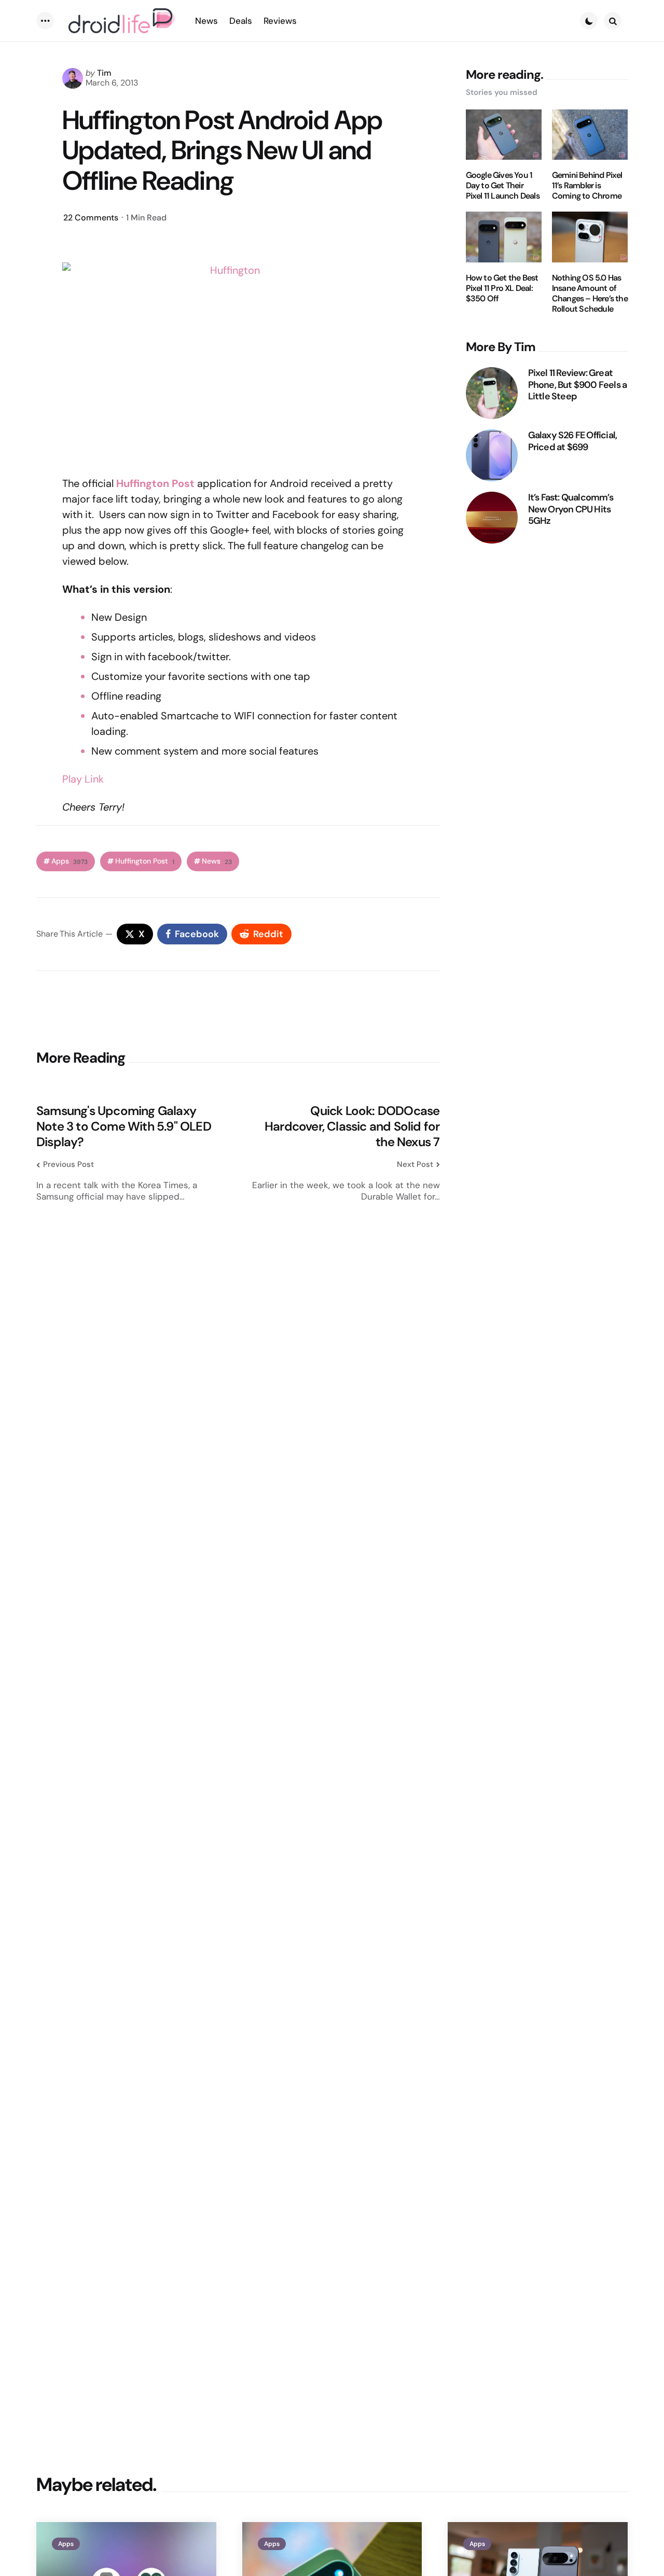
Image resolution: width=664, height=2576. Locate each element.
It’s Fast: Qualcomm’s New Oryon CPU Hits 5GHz (571, 509)
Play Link (83, 779)
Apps (70, 861)
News (217, 861)
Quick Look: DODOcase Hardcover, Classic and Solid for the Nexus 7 (352, 1126)
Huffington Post (145, 861)
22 (91, 218)
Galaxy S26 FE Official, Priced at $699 (573, 441)
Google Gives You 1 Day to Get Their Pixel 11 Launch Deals (503, 186)
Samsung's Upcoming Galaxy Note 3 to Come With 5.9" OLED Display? (124, 1126)
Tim (104, 73)
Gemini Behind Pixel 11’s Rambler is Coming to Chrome (587, 186)
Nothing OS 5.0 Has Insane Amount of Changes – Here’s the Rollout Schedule (590, 294)
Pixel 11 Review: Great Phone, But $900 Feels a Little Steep (578, 385)
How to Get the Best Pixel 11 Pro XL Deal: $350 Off (502, 288)
